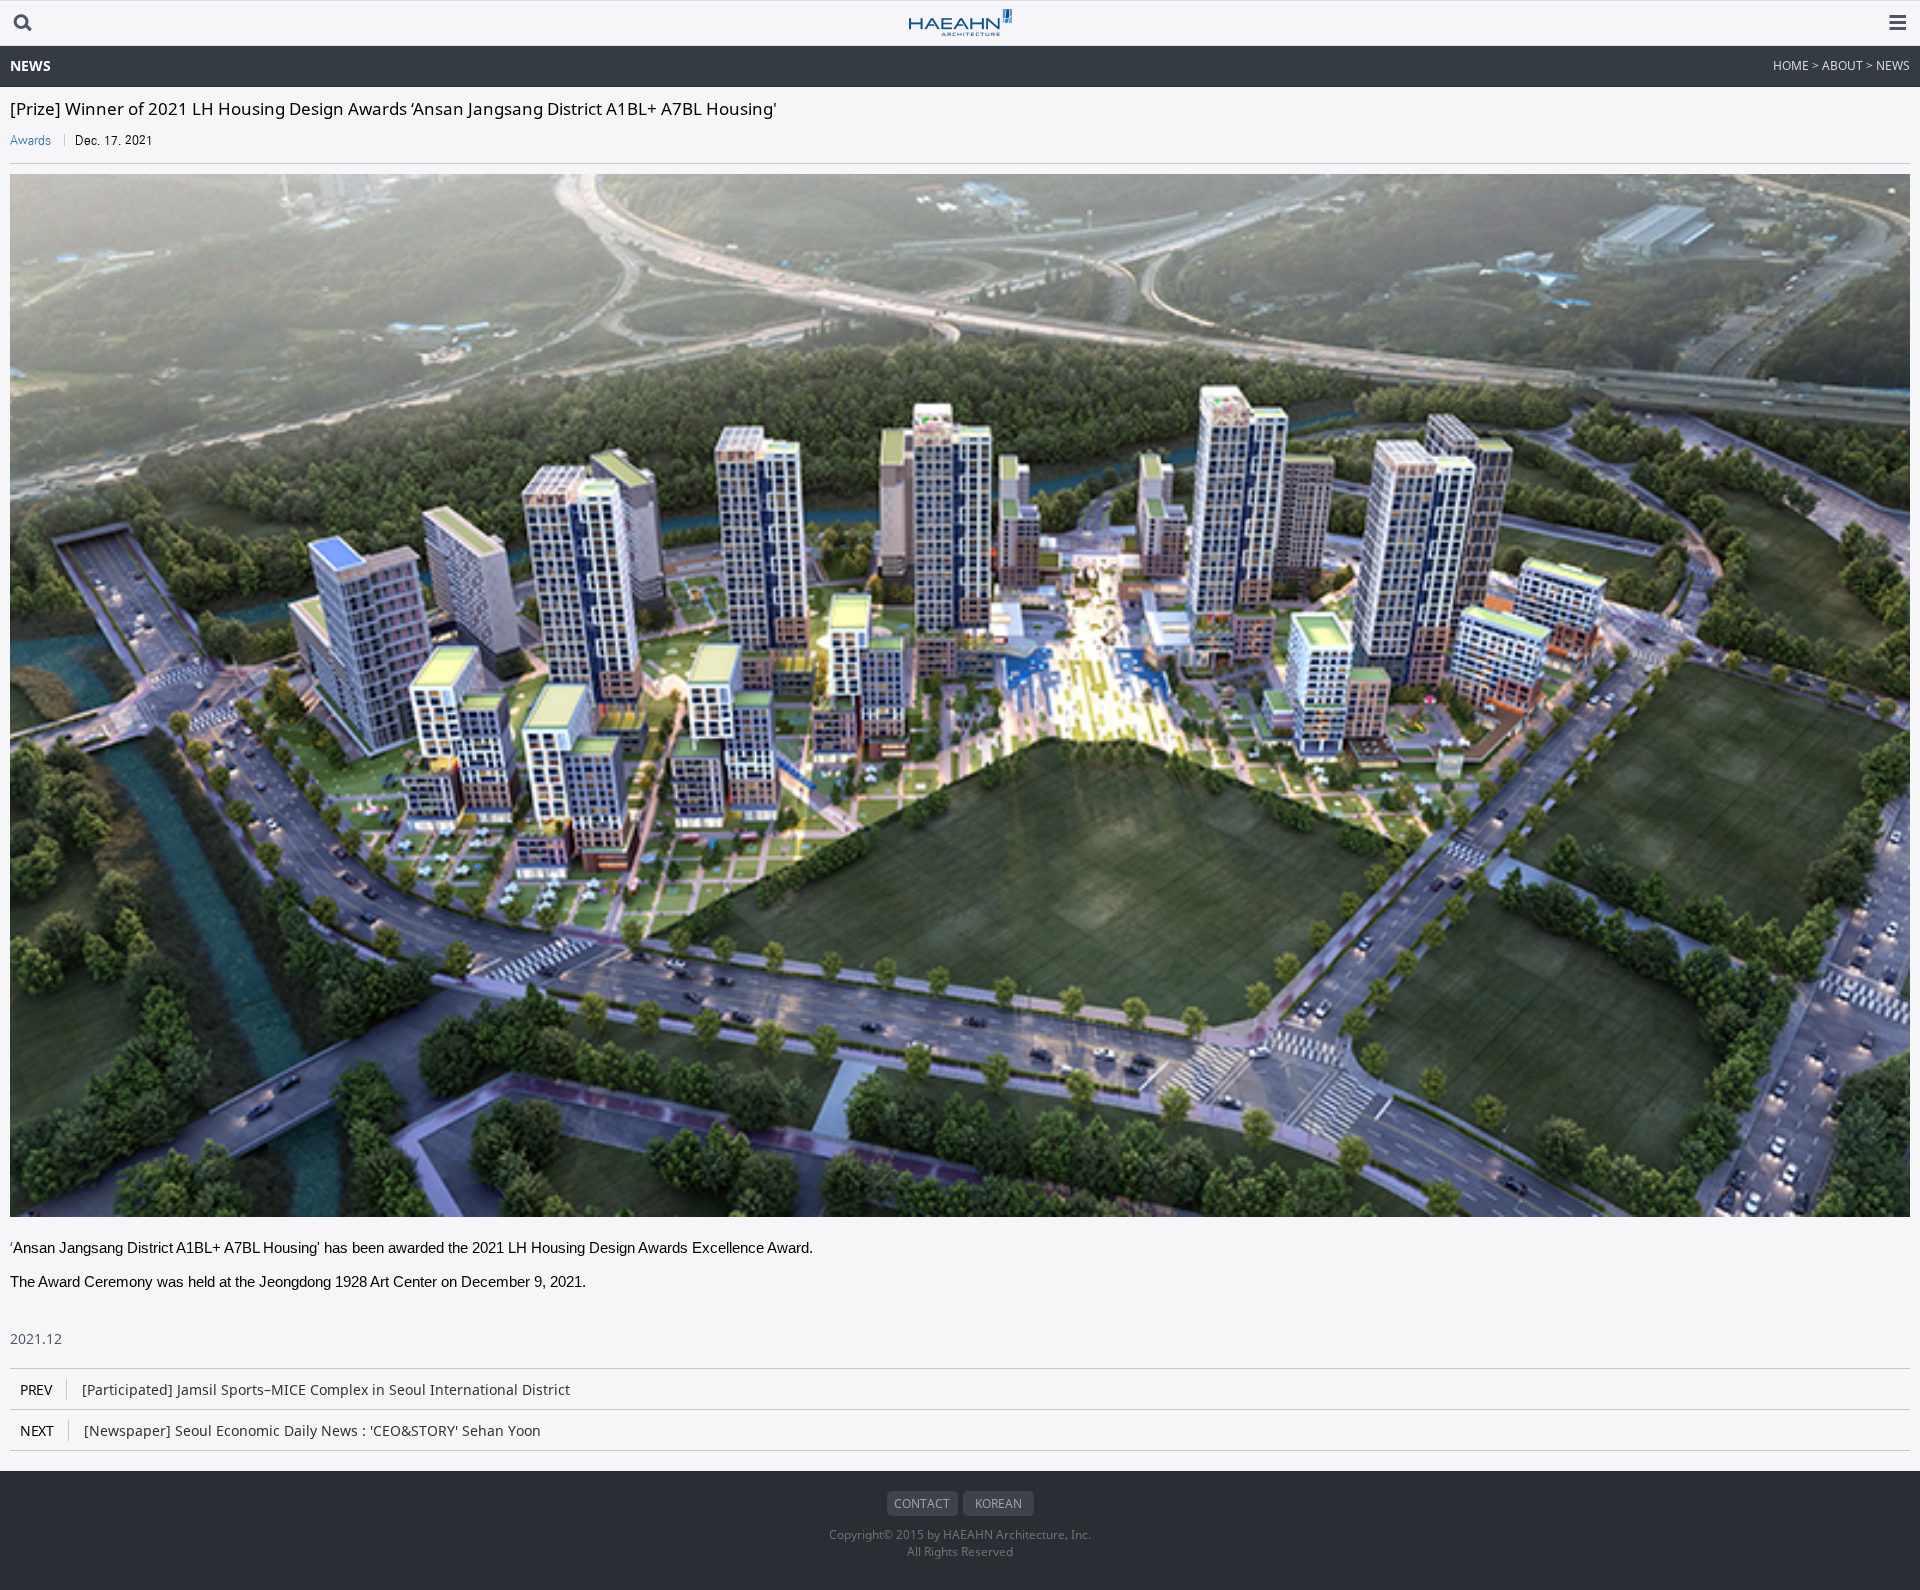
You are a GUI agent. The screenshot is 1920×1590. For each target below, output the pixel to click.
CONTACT (922, 1503)
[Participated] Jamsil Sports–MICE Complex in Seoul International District (295, 1389)
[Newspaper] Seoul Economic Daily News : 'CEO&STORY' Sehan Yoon (280, 1430)
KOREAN (998, 1503)
